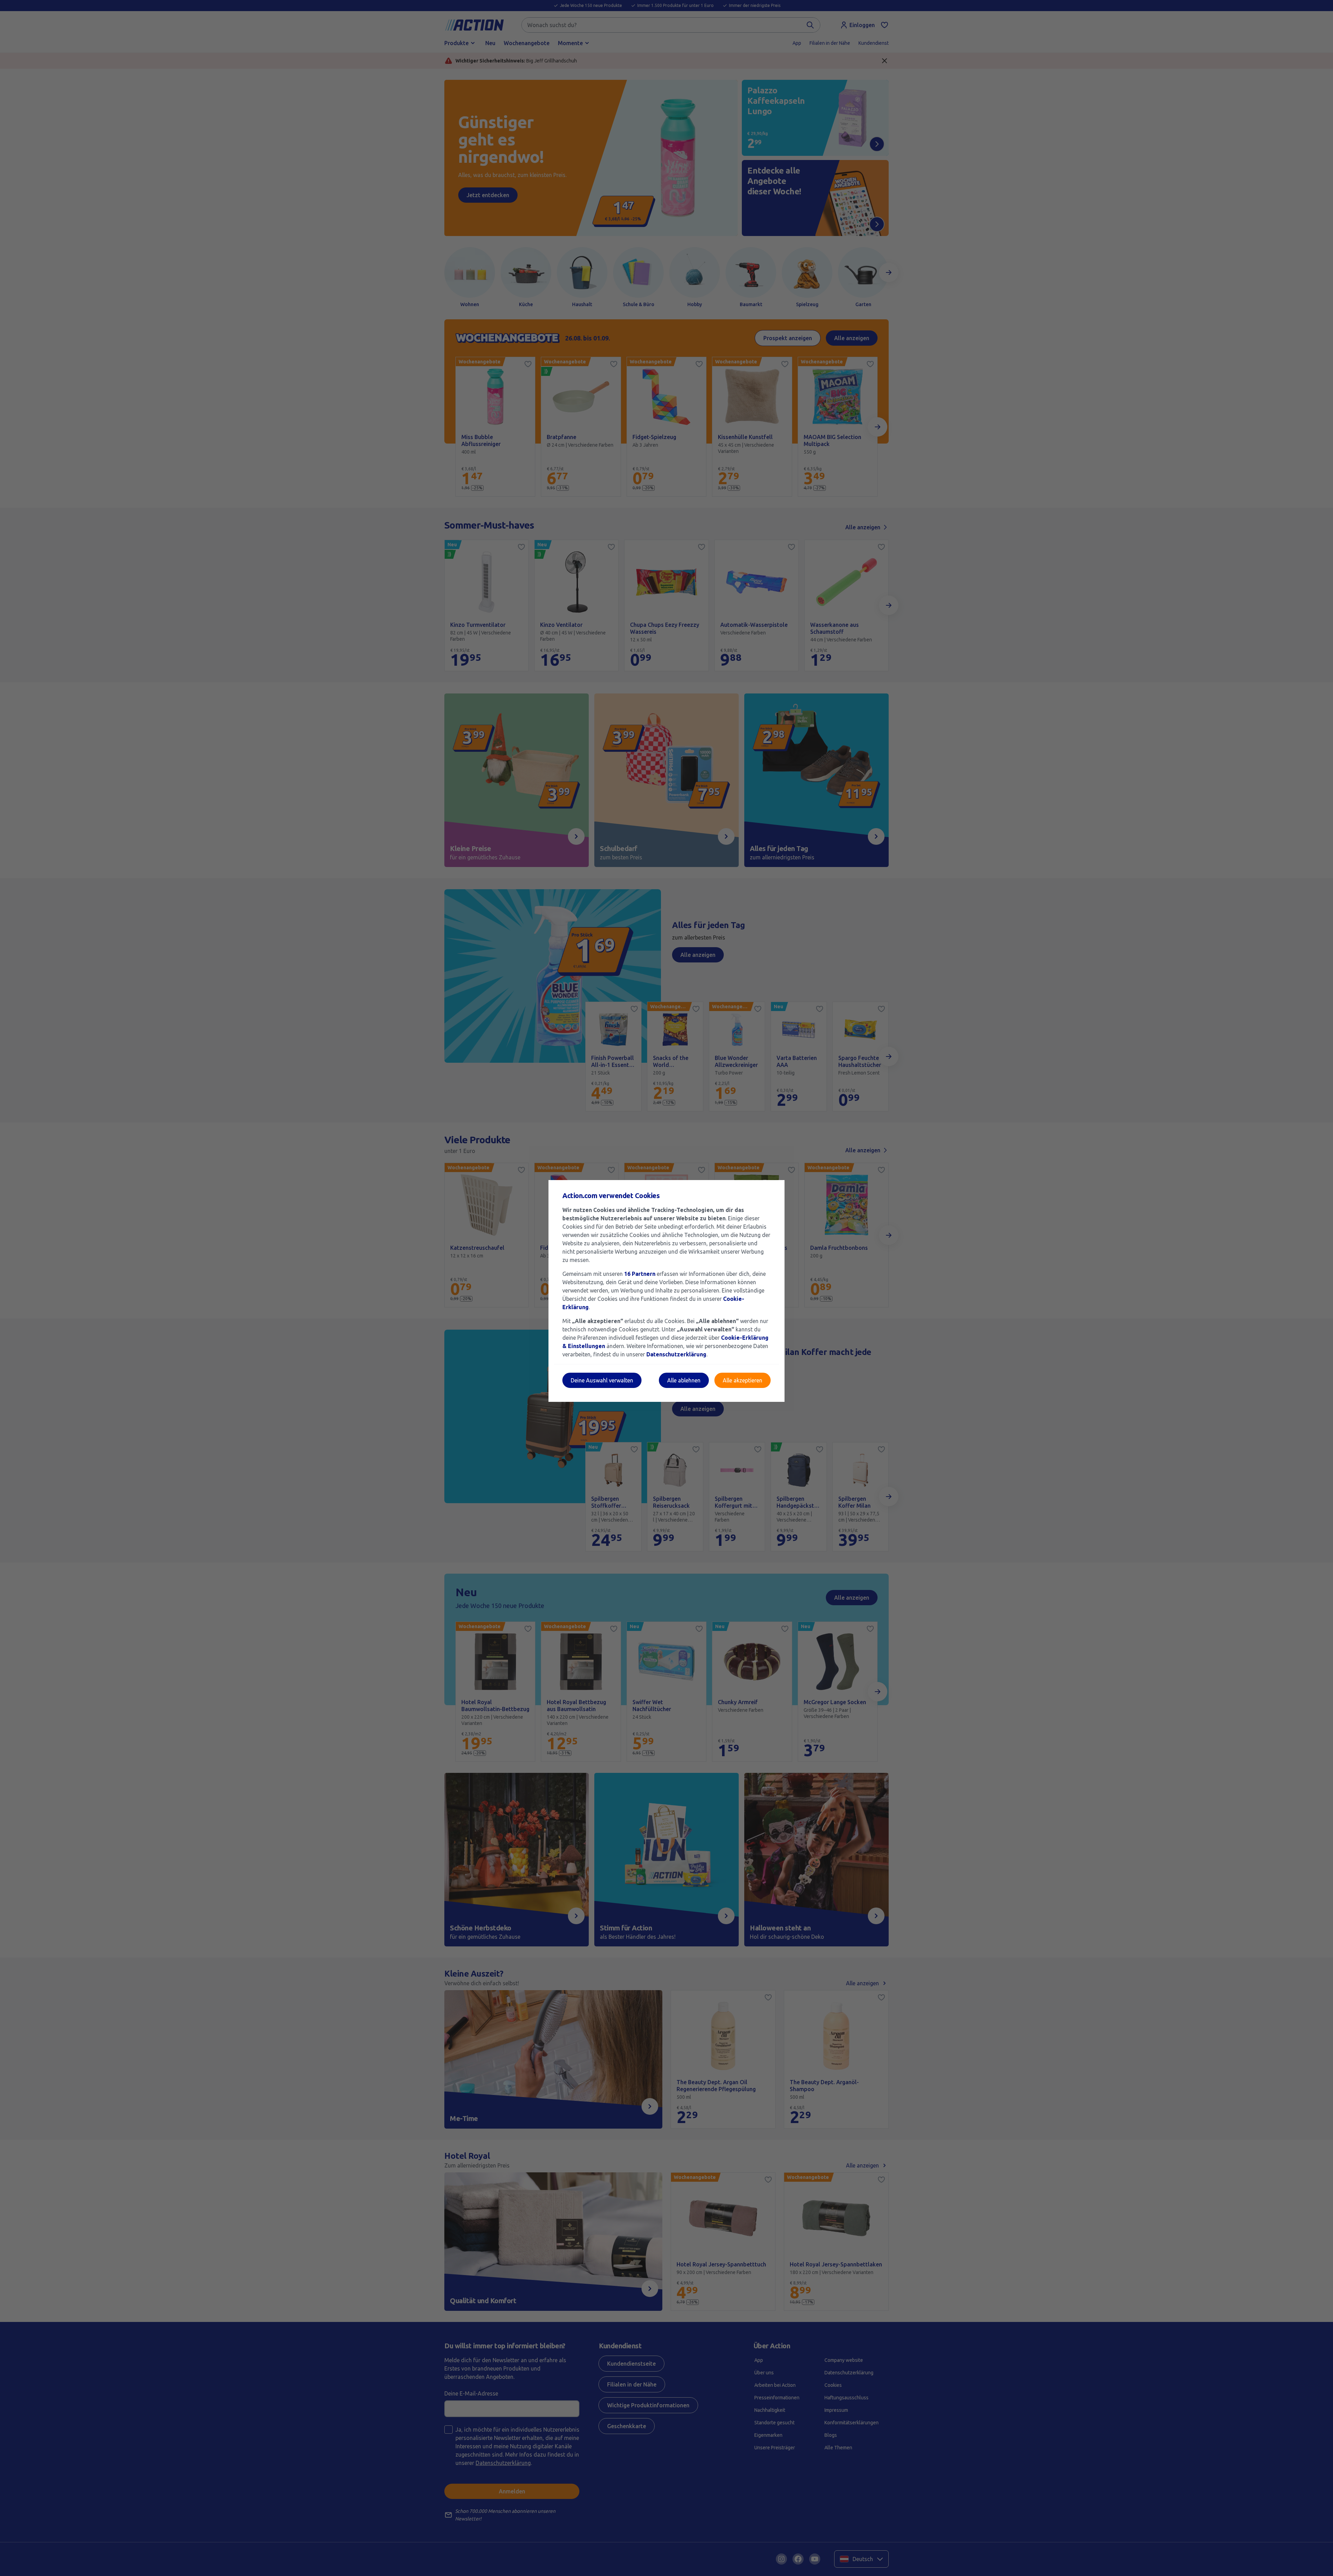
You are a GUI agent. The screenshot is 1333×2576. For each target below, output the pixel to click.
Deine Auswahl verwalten (602, 1380)
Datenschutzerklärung (676, 1354)
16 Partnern (640, 1274)
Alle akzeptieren (743, 1380)
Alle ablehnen (684, 1380)
